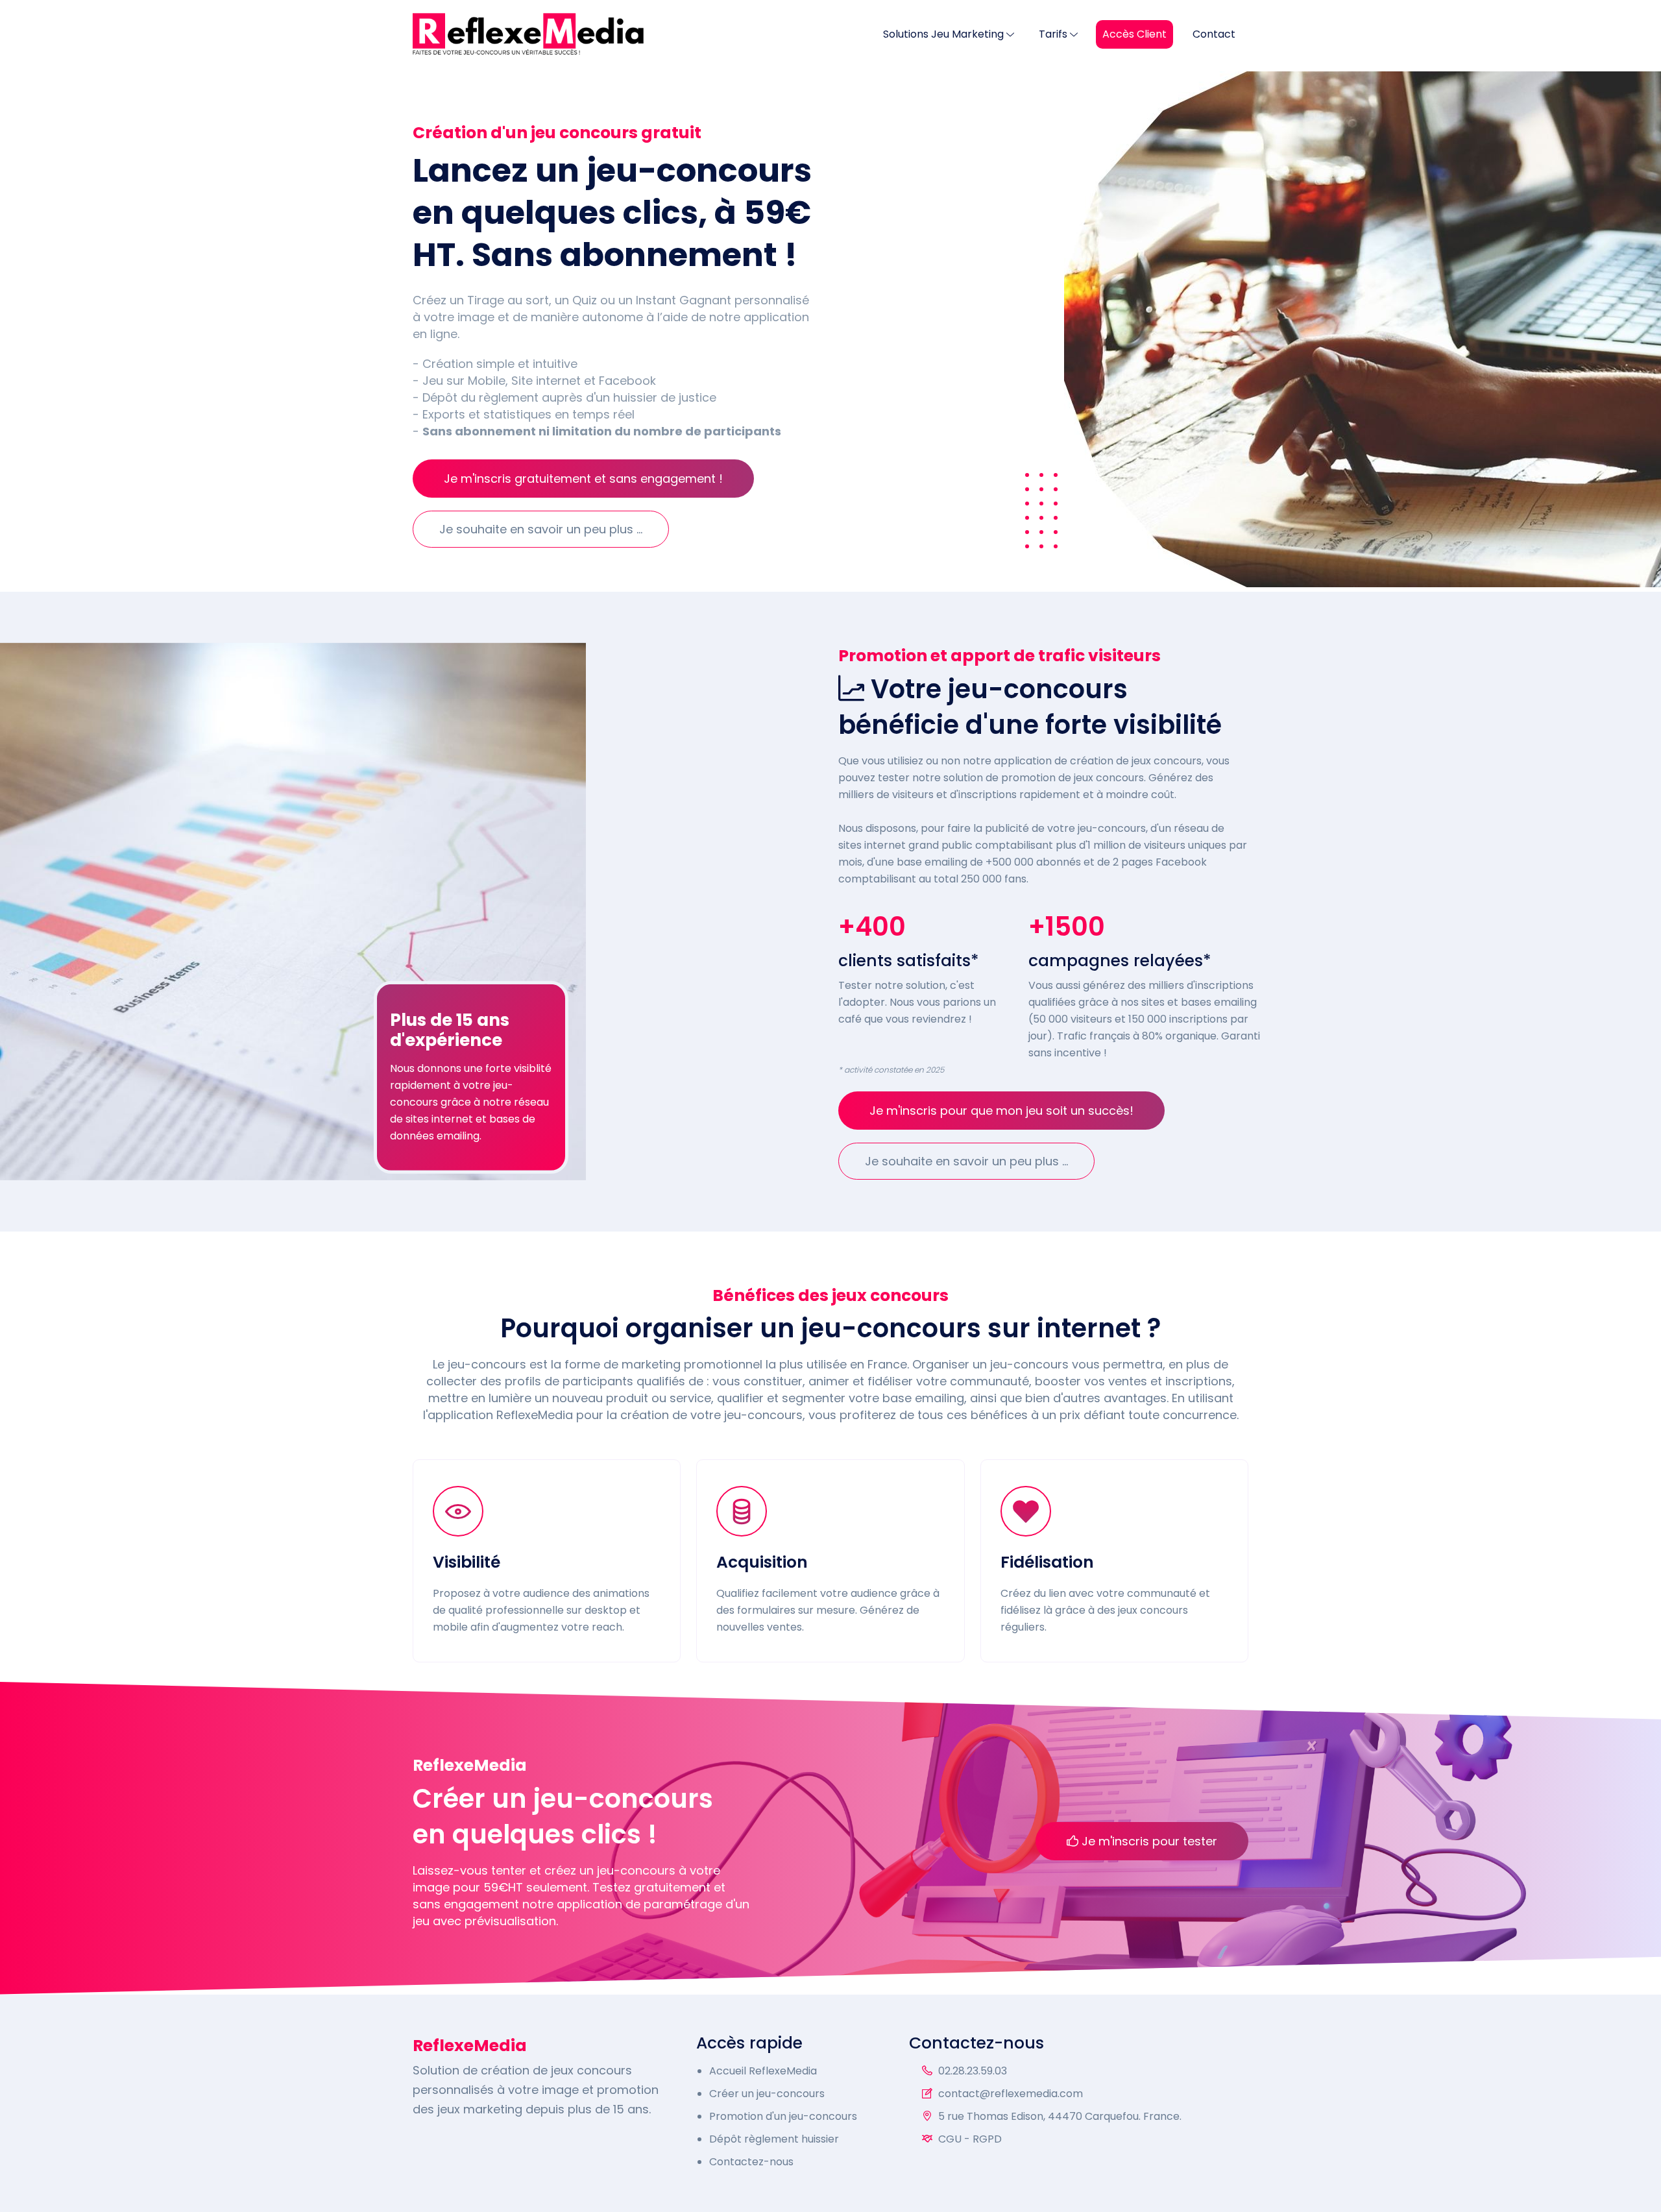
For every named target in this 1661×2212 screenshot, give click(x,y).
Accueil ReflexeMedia (763, 2071)
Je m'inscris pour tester (1148, 1841)
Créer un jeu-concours (767, 2094)
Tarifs (1053, 34)
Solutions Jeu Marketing (943, 34)
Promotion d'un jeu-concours (783, 2116)
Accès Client (1134, 34)
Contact (1214, 34)
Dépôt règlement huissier (774, 2139)
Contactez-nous (751, 2162)
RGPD (987, 2139)
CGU (950, 2139)
